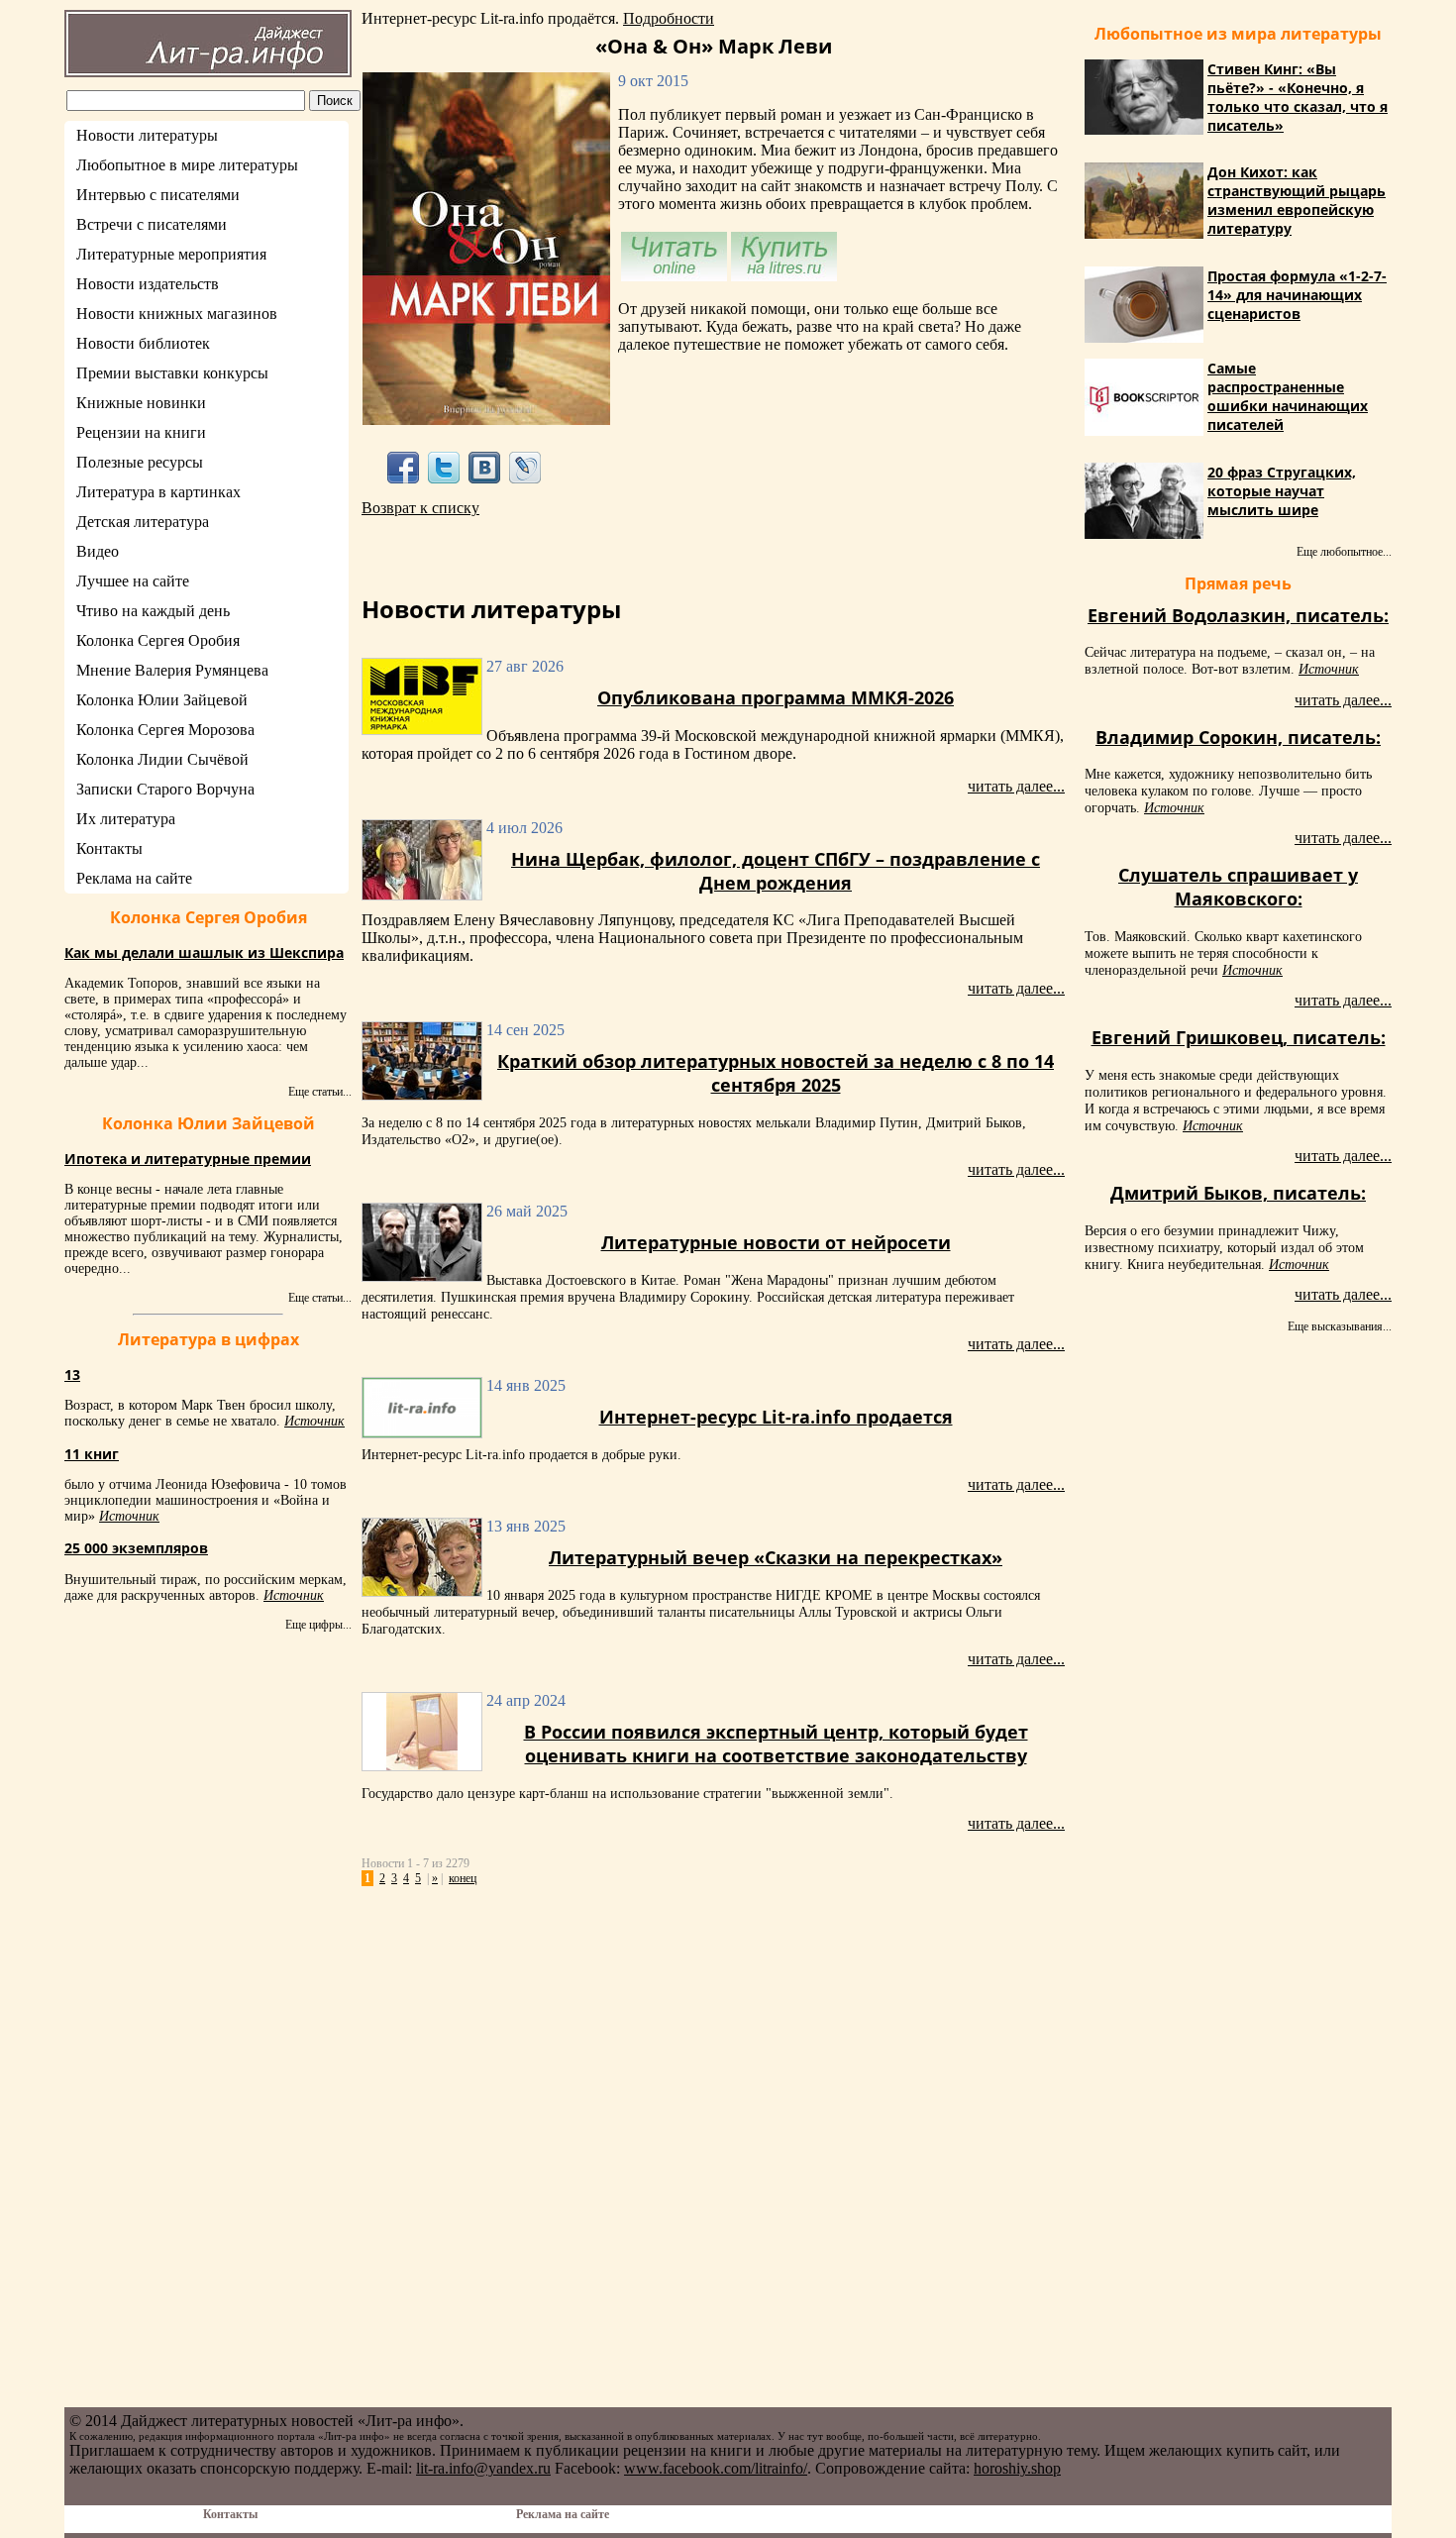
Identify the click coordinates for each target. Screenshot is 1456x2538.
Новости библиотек (143, 343)
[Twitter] (443, 467)
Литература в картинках (158, 492)
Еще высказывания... (1340, 1326)
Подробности (669, 18)
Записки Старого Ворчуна (165, 789)
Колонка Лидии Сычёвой (162, 759)
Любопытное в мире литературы (187, 165)
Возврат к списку (420, 508)
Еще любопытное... (1344, 552)
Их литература (126, 819)
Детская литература (143, 522)
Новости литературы (147, 135)
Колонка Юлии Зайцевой (162, 700)
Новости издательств (148, 284)
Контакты (109, 848)
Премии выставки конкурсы (172, 373)
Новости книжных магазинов (177, 314)
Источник (314, 1421)
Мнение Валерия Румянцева (172, 670)
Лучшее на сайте (133, 581)
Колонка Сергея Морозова (165, 730)
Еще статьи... (320, 1092)
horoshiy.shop (1017, 2468)
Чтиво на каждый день (153, 611)
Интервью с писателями (158, 195)
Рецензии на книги (141, 432)
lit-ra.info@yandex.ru (483, 2468)
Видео (98, 551)
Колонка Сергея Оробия (158, 640)
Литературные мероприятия (171, 254)
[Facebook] (403, 467)
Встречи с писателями (152, 224)
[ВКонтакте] (485, 467)
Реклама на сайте (134, 878)
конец (463, 1878)
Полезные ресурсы (140, 462)
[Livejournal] (525, 467)
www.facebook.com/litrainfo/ (716, 2468)
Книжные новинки (141, 403)
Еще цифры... (318, 1625)
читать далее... (1016, 786)
